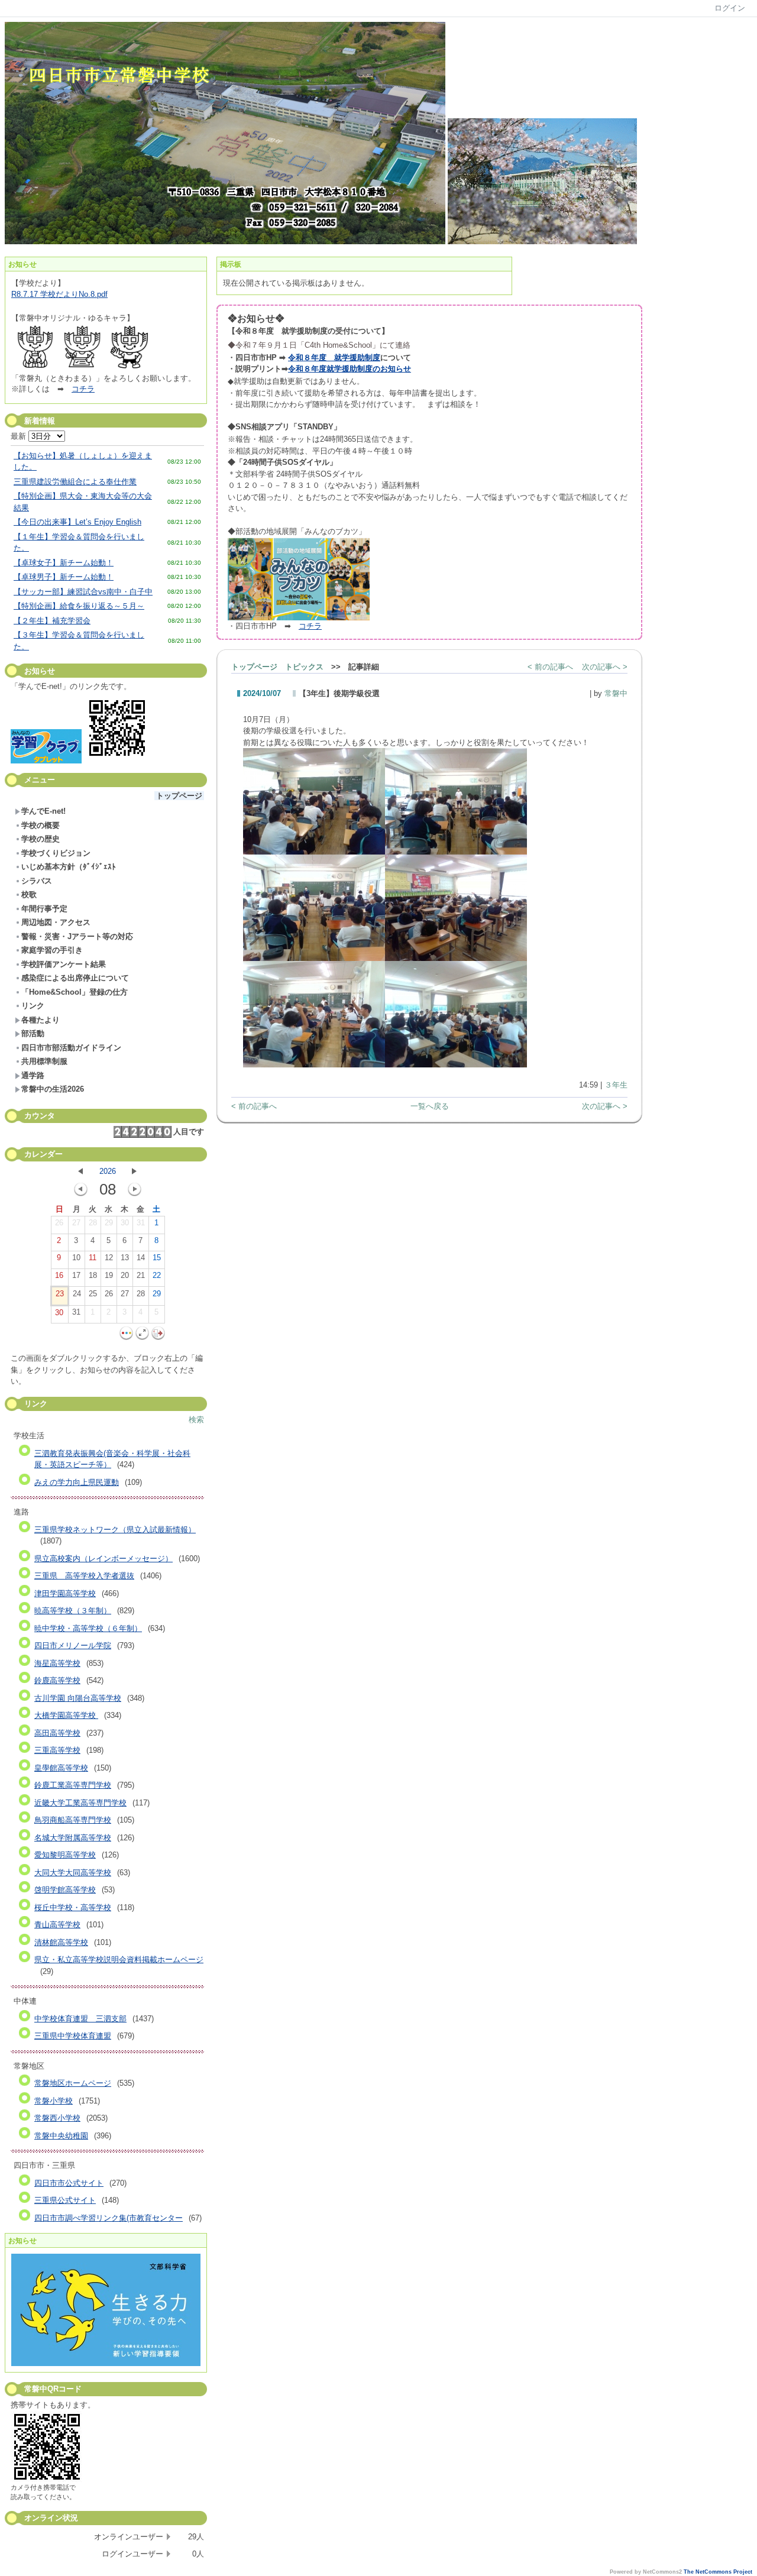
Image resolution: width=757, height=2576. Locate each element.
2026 (108, 1171)
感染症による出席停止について (75, 978)
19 (109, 1275)
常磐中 (616, 693)
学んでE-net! (43, 811)
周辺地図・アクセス (56, 922)
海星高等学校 (57, 1663)
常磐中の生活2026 (53, 1089)
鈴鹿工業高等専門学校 (73, 1785)
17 (76, 1275)
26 (59, 1223)
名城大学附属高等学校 (73, 1838)
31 (141, 1223)
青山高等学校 (57, 1925)
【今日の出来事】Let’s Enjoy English (77, 522)
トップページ (179, 796)
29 (109, 1223)
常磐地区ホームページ (73, 2083)
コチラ (83, 389)
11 (93, 1258)
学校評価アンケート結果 (64, 964)
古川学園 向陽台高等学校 (78, 1698)
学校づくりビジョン (56, 853)
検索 (196, 1420)
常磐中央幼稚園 (61, 2136)
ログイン (730, 8)
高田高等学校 (57, 1733)
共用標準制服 (44, 1061)
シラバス (37, 881)
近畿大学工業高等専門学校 (80, 1803)
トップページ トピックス (277, 667)
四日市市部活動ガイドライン (71, 1048)
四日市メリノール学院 (73, 1645)
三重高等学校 (57, 1750)
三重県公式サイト (65, 2200)
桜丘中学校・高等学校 (73, 1907)
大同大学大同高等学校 (73, 1873)
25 (93, 1294)
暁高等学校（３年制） (73, 1611)
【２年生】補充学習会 (52, 621)
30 (125, 1223)
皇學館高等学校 (61, 1768)
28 (93, 1223)
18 (93, 1275)
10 (76, 1258)
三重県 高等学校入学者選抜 (84, 1576)
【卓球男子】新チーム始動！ (64, 577)
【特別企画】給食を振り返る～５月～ (79, 606)
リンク (33, 1006)
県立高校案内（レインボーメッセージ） (103, 1559)
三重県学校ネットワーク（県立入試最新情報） (115, 1530)
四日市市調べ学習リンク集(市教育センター (109, 2218)
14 (141, 1258)
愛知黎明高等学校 (65, 1855)
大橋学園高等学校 (66, 1715)
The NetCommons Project (718, 2572)
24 (77, 1294)
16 (59, 1275)
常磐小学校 (54, 2101)
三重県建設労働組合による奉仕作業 (75, 482)
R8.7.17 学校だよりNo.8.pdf (59, 294)
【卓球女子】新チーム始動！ (64, 563)
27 (76, 1223)
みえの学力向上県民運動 (77, 1482)
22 (157, 1275)
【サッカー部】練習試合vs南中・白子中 (83, 592)
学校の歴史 (41, 839)
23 (60, 1294)
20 (125, 1275)
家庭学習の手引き (52, 950)
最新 (20, 436)
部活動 (33, 1033)
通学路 (33, 1075)
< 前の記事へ (550, 667)
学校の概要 (41, 825)
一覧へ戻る (430, 1106)
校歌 (29, 894)
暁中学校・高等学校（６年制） (88, 1628)
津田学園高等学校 (65, 1593)
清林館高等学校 (61, 1942)
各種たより (41, 1020)
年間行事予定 (44, 909)
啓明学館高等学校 (65, 1890)
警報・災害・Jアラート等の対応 (77, 936)
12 (109, 1258)
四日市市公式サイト (69, 2183)
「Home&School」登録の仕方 (75, 992)
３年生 (616, 1085)
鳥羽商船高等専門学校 (73, 1820)
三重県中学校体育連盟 (73, 2036)
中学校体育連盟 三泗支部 (80, 2019)
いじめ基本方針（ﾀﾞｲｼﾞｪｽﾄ (69, 867)
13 (125, 1258)
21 (141, 1275)
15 (157, 1258)
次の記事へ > (605, 667)
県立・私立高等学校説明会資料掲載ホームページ (119, 1959)
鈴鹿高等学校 (57, 1680)
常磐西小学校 (57, 2118)
